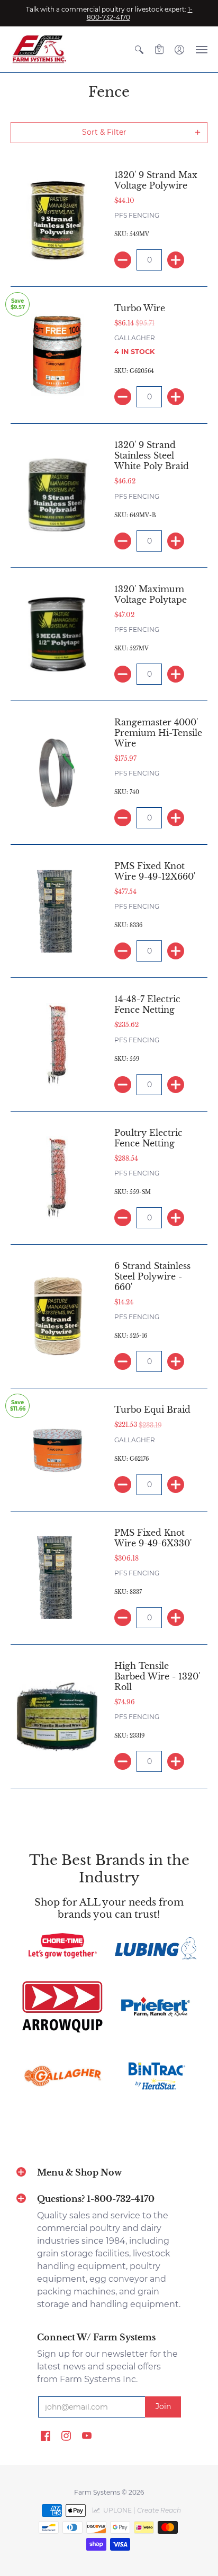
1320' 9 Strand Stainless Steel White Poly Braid (152, 455)
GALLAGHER (135, 338)
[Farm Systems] (40, 49)
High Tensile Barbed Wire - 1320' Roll (157, 1676)
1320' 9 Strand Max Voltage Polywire (156, 180)
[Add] (176, 260)
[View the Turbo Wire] (57, 355)
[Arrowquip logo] (62, 2007)
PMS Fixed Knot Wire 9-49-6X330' (153, 1538)
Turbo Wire (140, 308)
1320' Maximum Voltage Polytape (151, 594)
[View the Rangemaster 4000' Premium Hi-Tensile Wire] (57, 773)
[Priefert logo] (156, 2007)
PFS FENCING (137, 215)
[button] (139, 49)
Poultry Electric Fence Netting (148, 1138)
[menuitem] (139, 49)
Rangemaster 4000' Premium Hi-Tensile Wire (158, 733)
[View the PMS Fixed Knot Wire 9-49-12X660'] (57, 911)
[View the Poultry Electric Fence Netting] (57, 1178)
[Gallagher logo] (62, 2076)
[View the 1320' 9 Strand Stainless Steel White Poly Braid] (57, 496)
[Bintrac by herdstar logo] (156, 2076)
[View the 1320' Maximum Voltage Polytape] (57, 634)
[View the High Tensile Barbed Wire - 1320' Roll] (57, 1716)
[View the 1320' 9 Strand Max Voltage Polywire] (57, 220)
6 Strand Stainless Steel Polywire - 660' (152, 1276)
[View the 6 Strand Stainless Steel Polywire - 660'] (57, 1317)
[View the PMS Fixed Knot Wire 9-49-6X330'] (57, 1578)
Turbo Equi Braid (152, 1410)
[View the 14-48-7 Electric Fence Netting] (57, 1044)
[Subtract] (123, 260)
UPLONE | (140, 2510)
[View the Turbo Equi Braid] (57, 1450)
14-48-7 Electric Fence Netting (147, 1004)
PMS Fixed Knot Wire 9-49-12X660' (155, 871)
